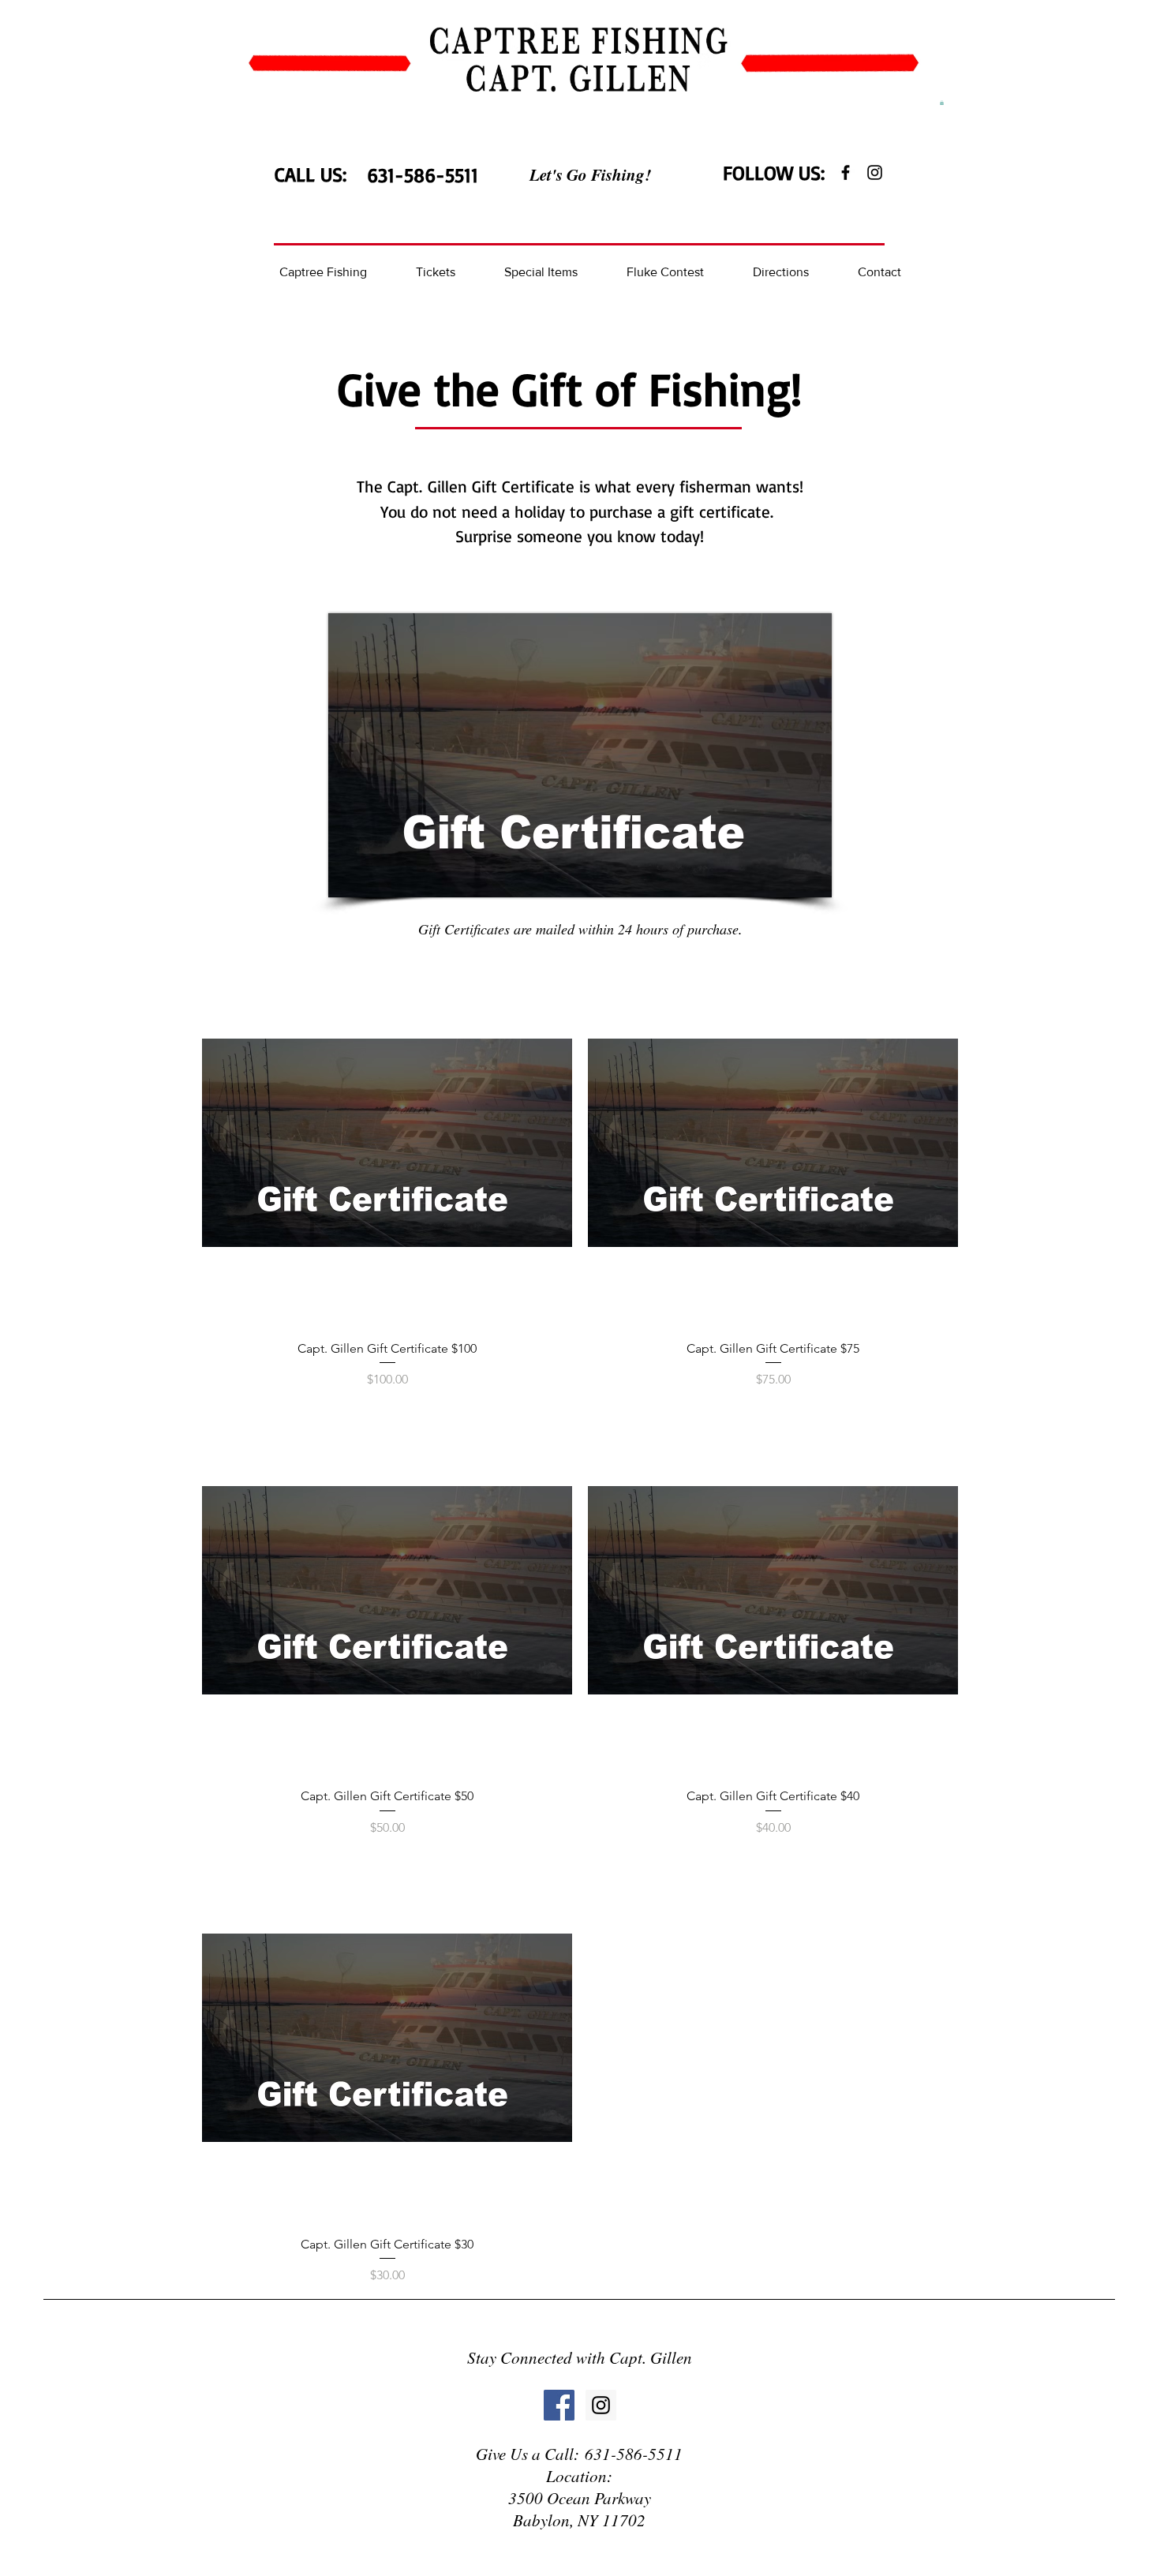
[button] (942, 103)
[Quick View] (387, 1142)
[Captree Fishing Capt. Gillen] (846, 172)
